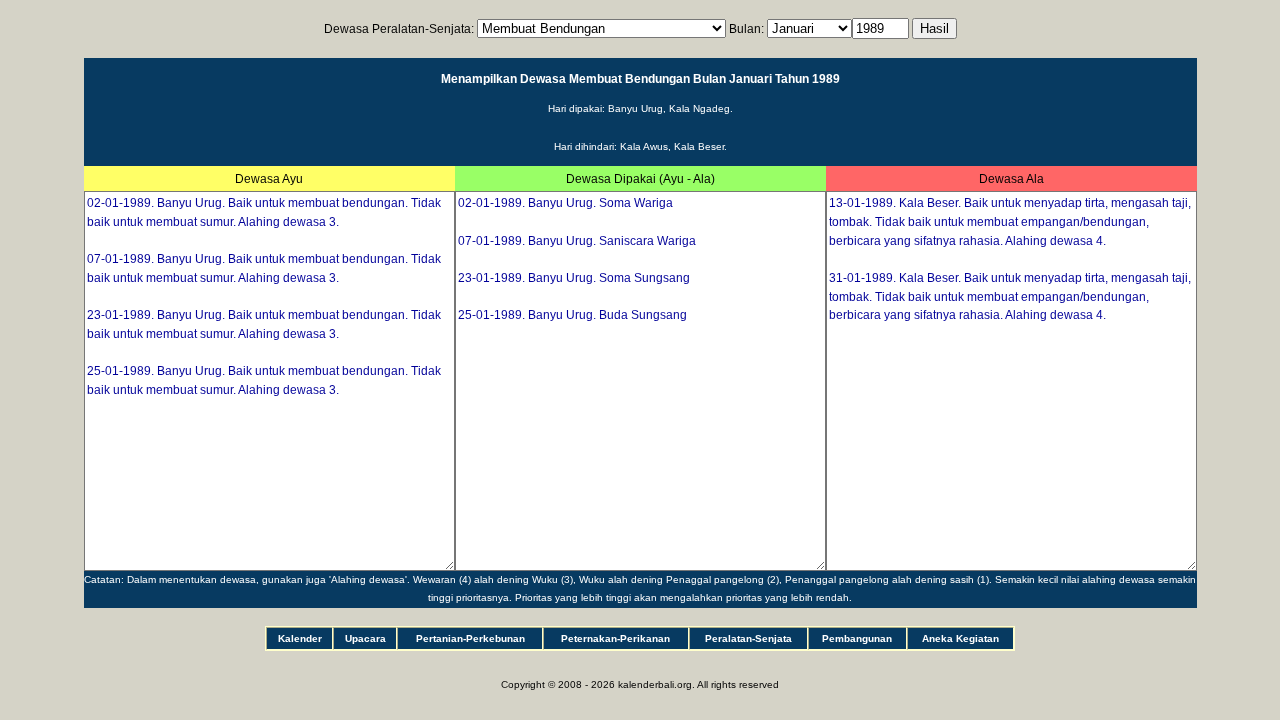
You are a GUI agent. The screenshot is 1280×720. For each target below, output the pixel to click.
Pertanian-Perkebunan (470, 638)
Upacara (365, 638)
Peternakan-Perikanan (615, 638)
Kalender (300, 638)
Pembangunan (857, 638)
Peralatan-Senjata (748, 638)
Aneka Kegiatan (960, 638)
